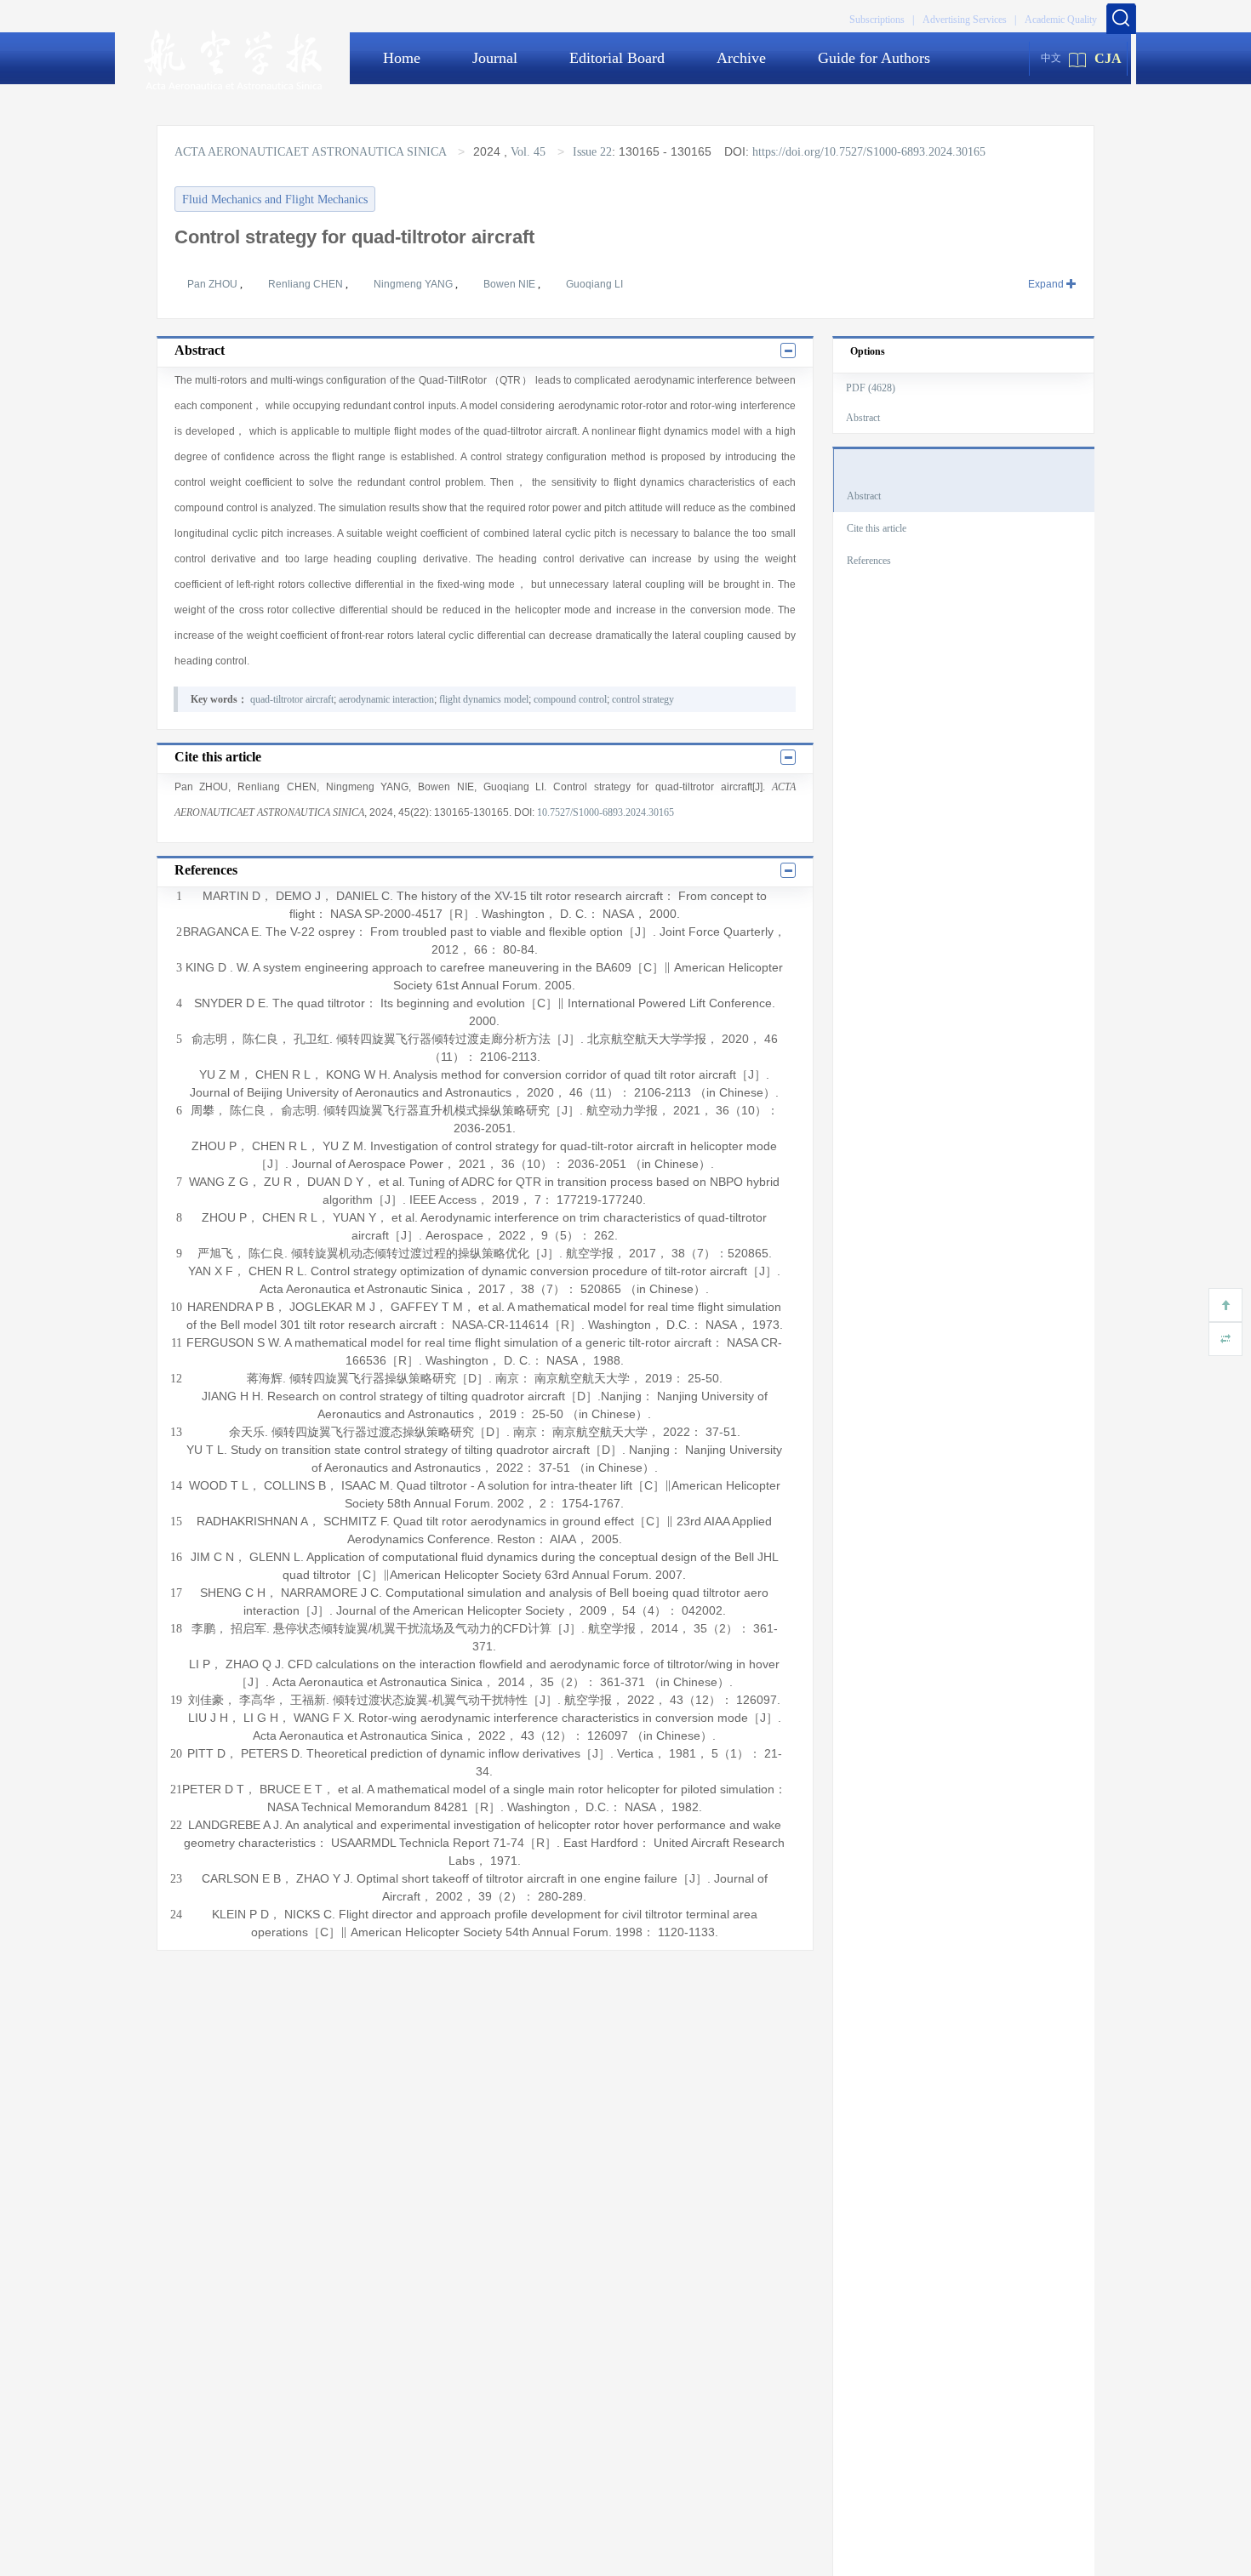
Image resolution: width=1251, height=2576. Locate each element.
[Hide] (1225, 1339)
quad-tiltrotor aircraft (292, 699)
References (869, 561)
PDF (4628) (871, 388)
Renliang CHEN (307, 284)
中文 (1051, 58)
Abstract (863, 418)
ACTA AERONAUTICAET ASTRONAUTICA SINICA (312, 152)
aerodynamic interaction (386, 699)
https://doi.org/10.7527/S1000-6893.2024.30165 (869, 152)
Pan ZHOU (214, 284)
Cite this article (877, 528)
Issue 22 (592, 152)
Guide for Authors (874, 58)
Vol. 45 (528, 152)
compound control (570, 699)
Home (402, 58)
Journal (495, 58)
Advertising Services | (969, 20)
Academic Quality (1061, 20)
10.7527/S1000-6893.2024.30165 (606, 812)
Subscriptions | (882, 20)
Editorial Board (617, 58)
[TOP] (1225, 1305)
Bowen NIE (511, 284)
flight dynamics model (484, 699)
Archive (741, 58)
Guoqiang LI (594, 284)
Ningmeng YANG (414, 284)
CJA (1108, 58)
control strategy (643, 699)
